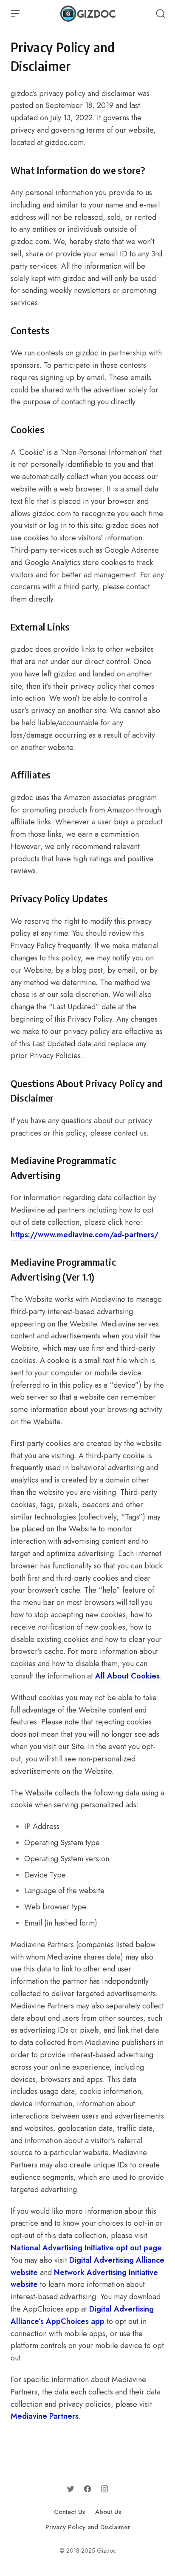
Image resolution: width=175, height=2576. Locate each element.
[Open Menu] (15, 14)
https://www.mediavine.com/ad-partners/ (85, 1235)
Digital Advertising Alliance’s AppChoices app (82, 2315)
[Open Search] (161, 14)
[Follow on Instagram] (104, 2489)
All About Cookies (127, 1676)
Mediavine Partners (45, 2416)
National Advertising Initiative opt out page (86, 2248)
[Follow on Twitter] (71, 2489)
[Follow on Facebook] (87, 2489)
